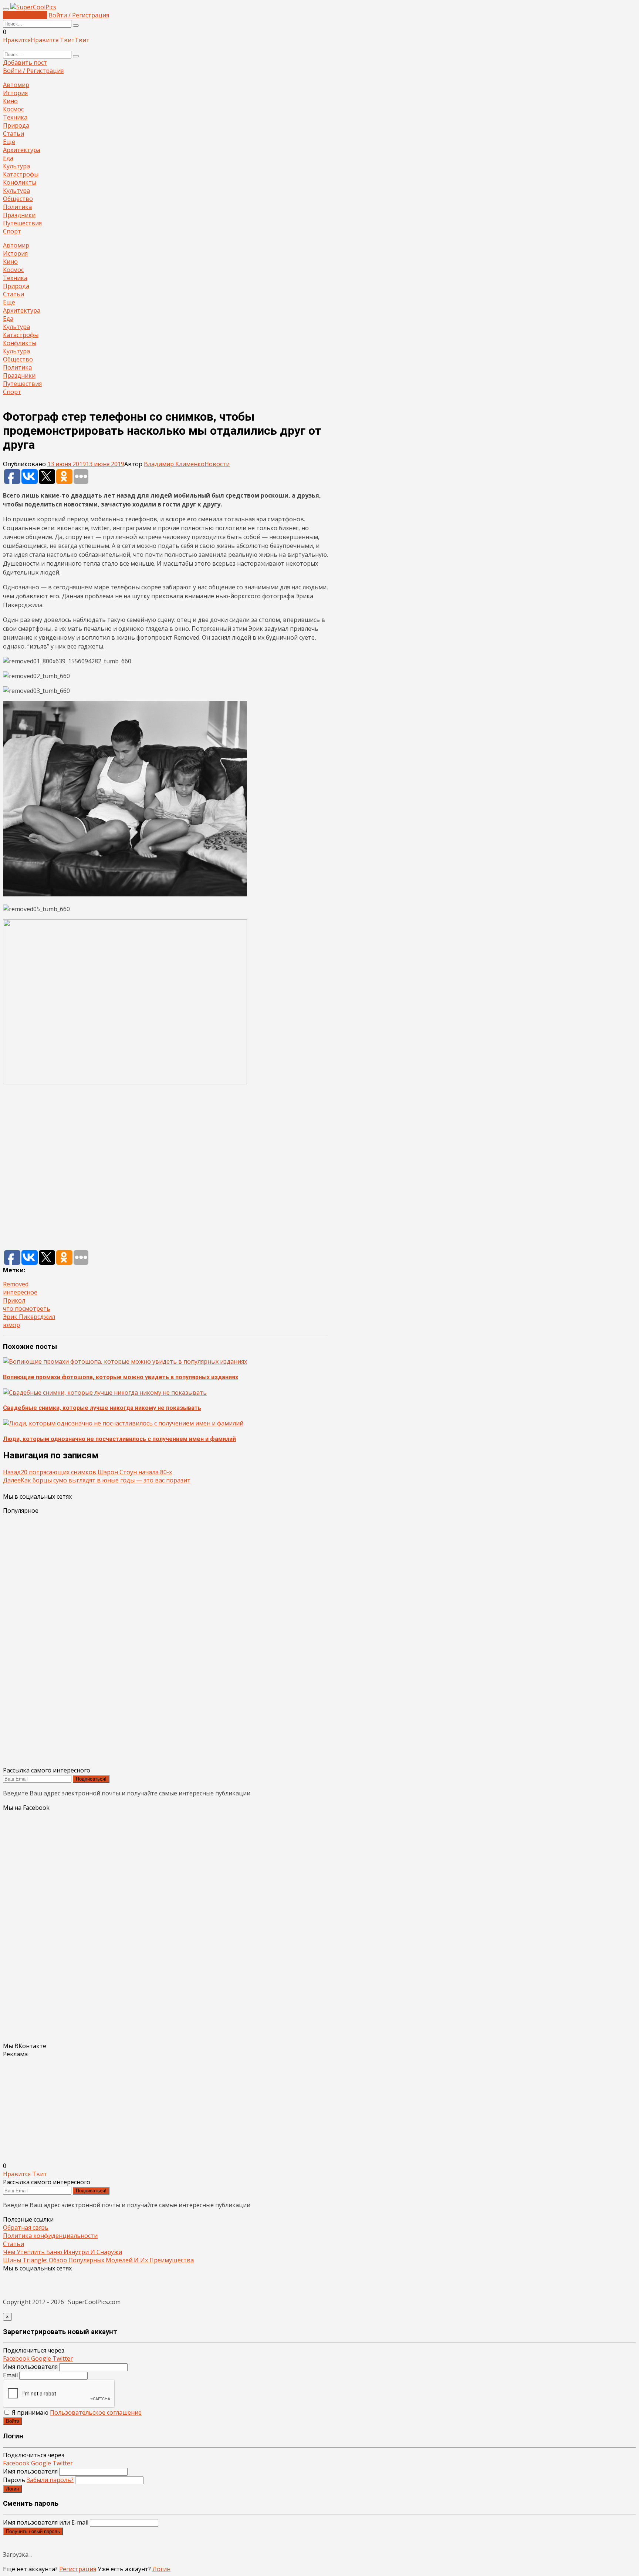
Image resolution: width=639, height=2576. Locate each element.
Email (10, 2375)
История (15, 93)
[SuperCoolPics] (33, 7)
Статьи (13, 134)
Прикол (14, 1300)
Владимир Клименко (174, 464)
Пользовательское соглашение (96, 2412)
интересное (20, 1292)
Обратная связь (26, 2228)
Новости (217, 464)
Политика (17, 207)
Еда (8, 158)
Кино (10, 101)
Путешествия (22, 223)
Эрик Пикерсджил (29, 1317)
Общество (18, 199)
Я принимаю (76, 2412)
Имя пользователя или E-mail (46, 2522)
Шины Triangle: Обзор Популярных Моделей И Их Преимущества (98, 2260)
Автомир (16, 85)
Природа (16, 125)
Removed (16, 1284)
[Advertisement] (166, 1168)
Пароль (38, 2480)
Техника (15, 117)
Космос (13, 109)
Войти (13, 2421)
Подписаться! (91, 1779)
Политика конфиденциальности (50, 2236)
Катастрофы (21, 174)
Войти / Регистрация (79, 15)
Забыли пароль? (50, 2480)
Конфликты (20, 182)
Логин (12, 2489)
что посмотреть (27, 1309)
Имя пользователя (30, 2367)
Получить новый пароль (33, 2531)
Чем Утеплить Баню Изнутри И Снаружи (62, 2252)
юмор (11, 1325)
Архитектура (22, 150)
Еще (9, 142)
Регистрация (78, 2569)
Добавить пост (25, 15)
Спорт (12, 231)
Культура (16, 166)
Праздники (19, 215)
